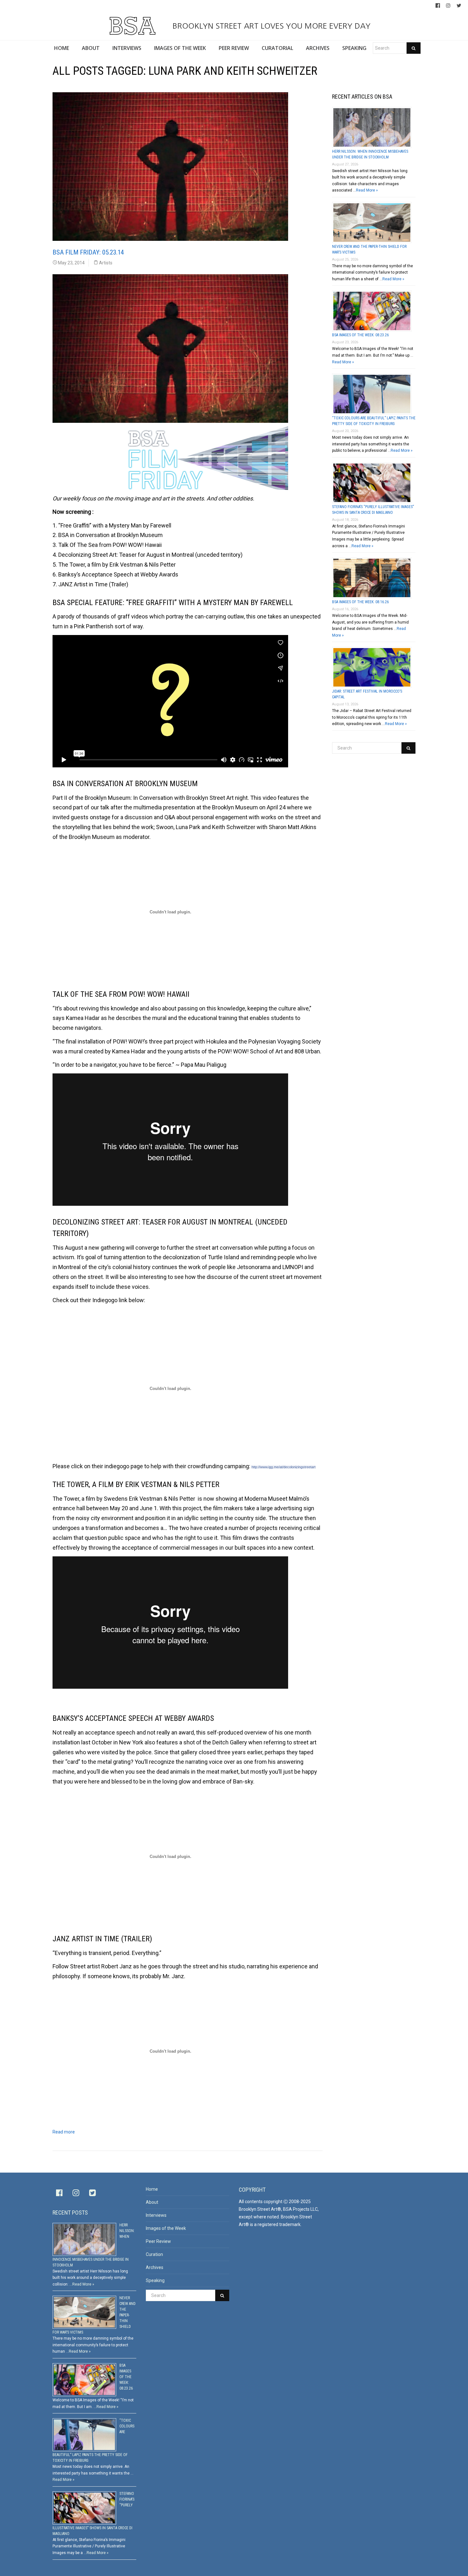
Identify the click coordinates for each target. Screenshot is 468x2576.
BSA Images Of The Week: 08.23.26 (360, 335)
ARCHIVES (318, 48)
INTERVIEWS (127, 48)
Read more (64, 2132)
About (152, 2202)
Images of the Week (166, 2228)
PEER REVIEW (234, 48)
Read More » (367, 190)
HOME (62, 48)
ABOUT (91, 48)
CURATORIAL (277, 48)
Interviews (156, 2215)
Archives (155, 2267)
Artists (106, 263)
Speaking (155, 2280)
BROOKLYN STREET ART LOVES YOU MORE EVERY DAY (270, 26)
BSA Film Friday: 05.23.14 (88, 252)
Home (152, 2189)
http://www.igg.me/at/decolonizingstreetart (284, 1467)
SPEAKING (354, 48)
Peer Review (158, 2241)
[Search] (414, 48)
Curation (154, 2254)
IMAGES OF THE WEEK (180, 48)
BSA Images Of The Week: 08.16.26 (360, 602)
